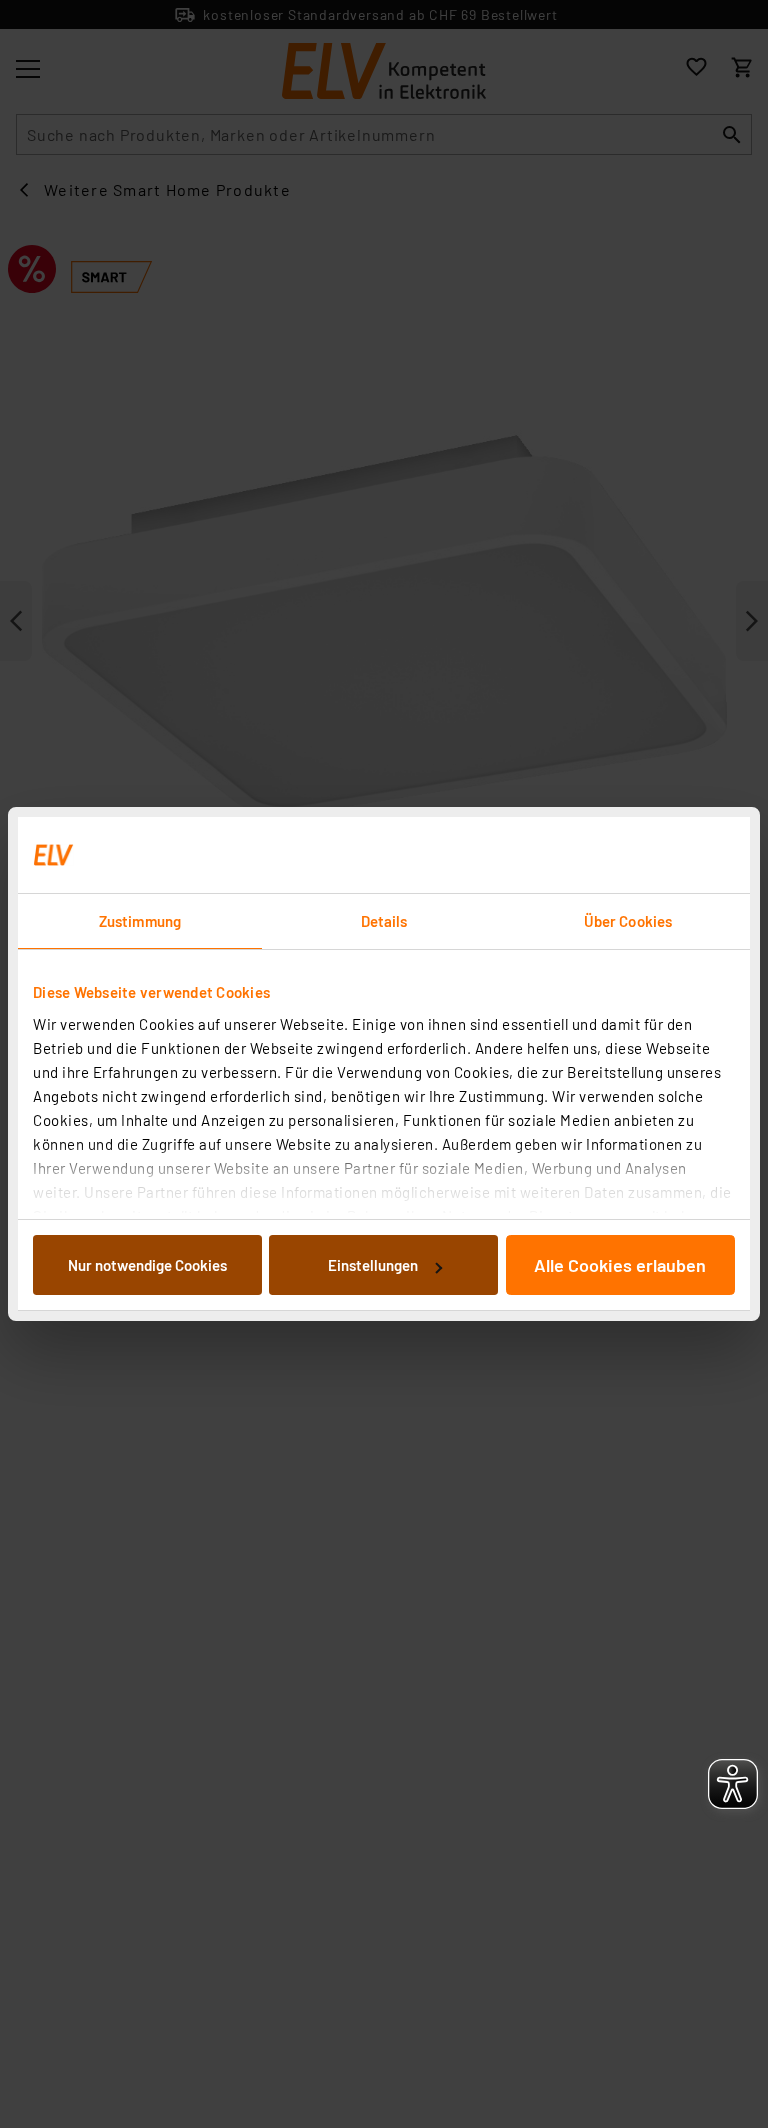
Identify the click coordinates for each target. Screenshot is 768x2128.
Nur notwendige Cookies (147, 1265)
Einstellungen (373, 1265)
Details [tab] (384, 921)
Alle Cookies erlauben (620, 1265)
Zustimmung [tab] (140, 921)
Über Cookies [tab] (628, 921)
